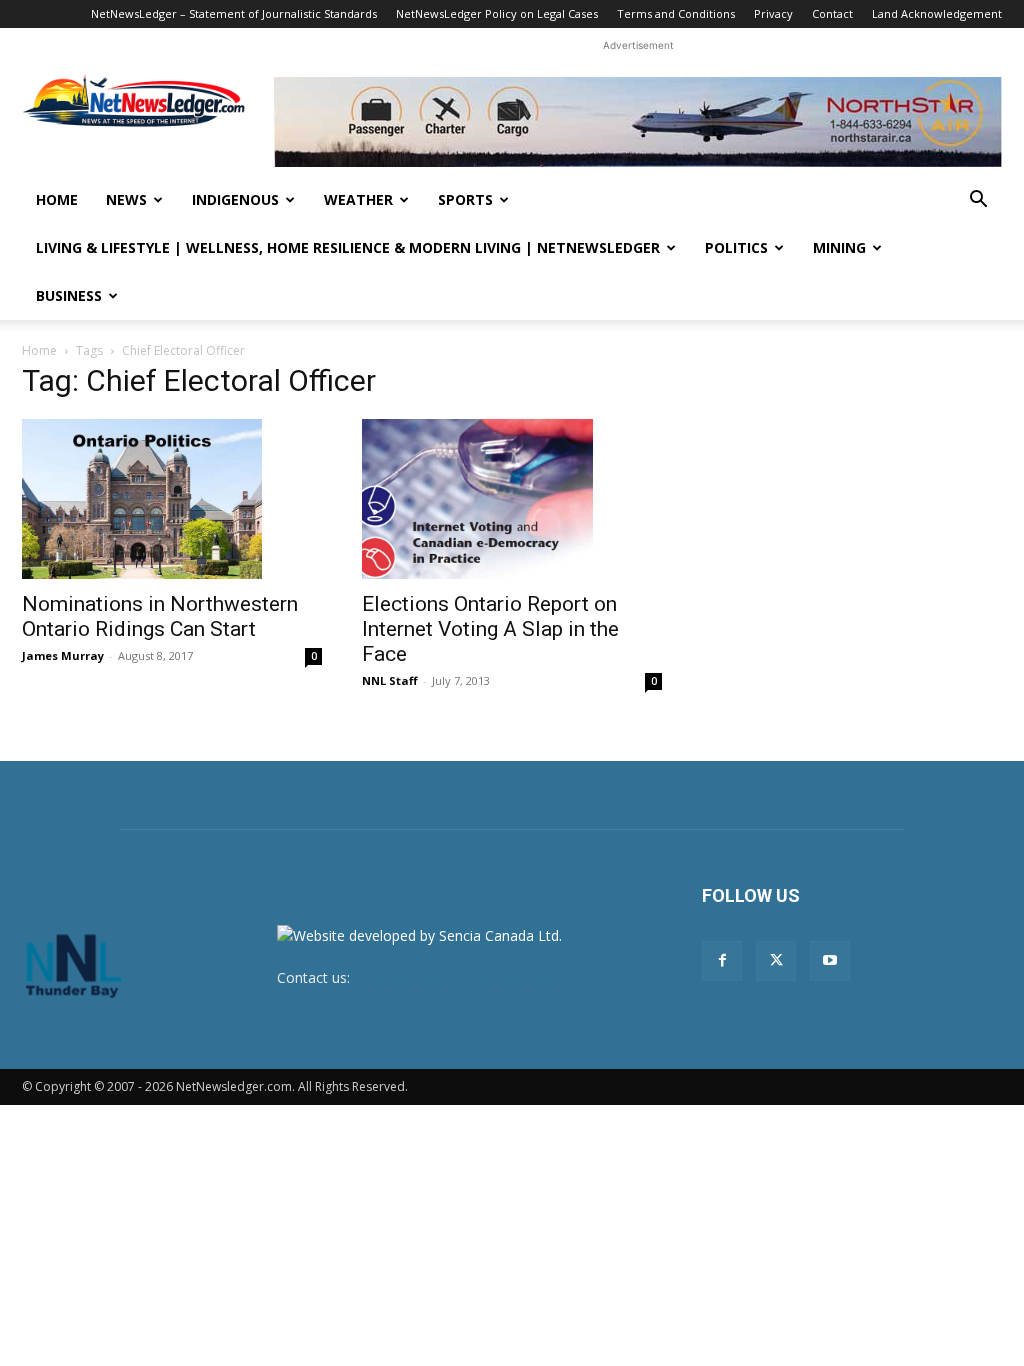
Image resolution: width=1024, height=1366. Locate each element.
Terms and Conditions (676, 13)
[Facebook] (722, 961)
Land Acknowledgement (937, 13)
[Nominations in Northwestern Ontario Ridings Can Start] (172, 499)
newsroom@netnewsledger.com (459, 977)
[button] (978, 201)
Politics (736, 247)
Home (57, 199)
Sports (465, 199)
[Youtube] (830, 961)
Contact (832, 13)
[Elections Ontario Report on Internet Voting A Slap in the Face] (512, 499)
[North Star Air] (638, 122)
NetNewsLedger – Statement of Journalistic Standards (234, 13)
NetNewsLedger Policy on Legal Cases (497, 13)
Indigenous (235, 199)
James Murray (63, 655)
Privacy (773, 13)
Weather (358, 199)
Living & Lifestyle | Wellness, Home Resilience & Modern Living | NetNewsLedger (348, 247)
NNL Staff (390, 680)
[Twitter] (776, 961)
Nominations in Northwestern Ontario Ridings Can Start (160, 616)
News (126, 199)
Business (69, 295)
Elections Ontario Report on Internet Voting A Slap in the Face (490, 629)
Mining (839, 247)
